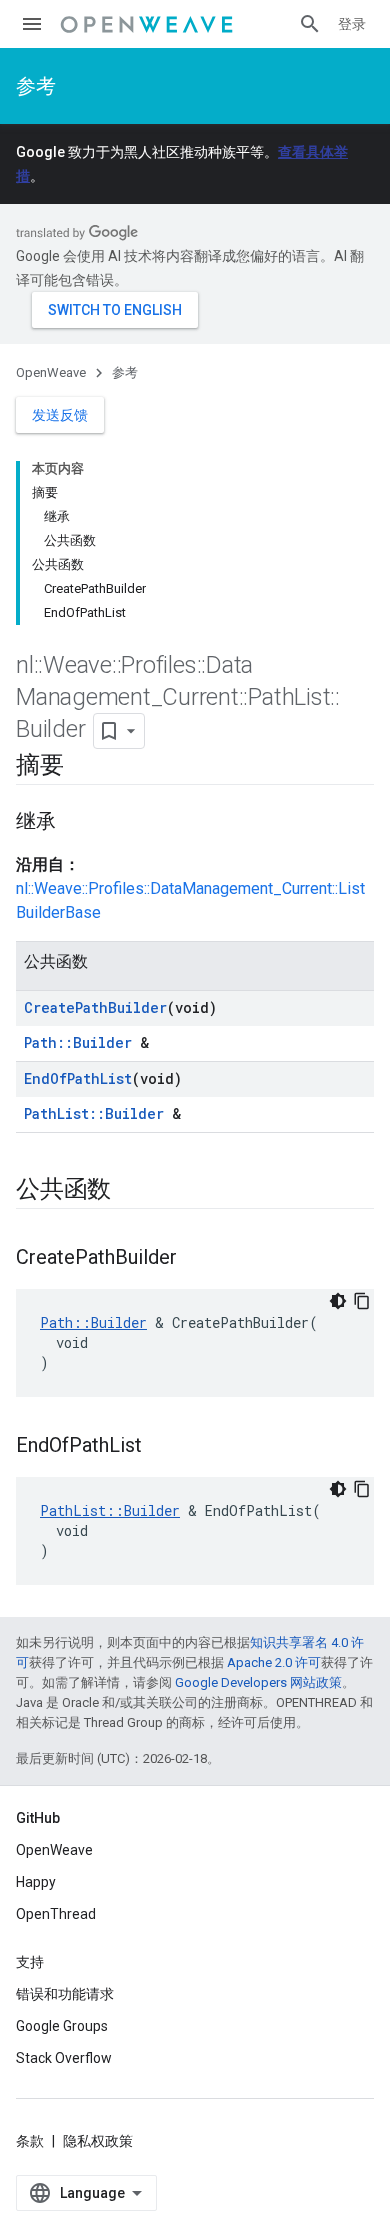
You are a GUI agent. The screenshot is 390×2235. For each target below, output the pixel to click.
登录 (352, 24)
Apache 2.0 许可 (274, 1662)
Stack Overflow (64, 2058)
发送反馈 (60, 415)
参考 (36, 86)
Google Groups (62, 2026)
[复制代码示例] (362, 1301)
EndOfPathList (78, 1078)
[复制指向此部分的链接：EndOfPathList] (162, 1447)
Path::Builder (78, 1042)
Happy (36, 1882)
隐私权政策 (98, 2141)
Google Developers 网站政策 (258, 1682)
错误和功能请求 (65, 1994)
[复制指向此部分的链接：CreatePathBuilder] (197, 1259)
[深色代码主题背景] (338, 1301)
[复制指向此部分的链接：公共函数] (131, 1191)
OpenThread (56, 1914)
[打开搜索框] (310, 24)
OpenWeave (51, 372)
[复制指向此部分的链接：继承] (76, 823)
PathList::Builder (94, 1113)
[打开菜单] (32, 24)
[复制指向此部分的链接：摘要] (84, 767)
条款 (30, 2141)
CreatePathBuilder (95, 1007)
